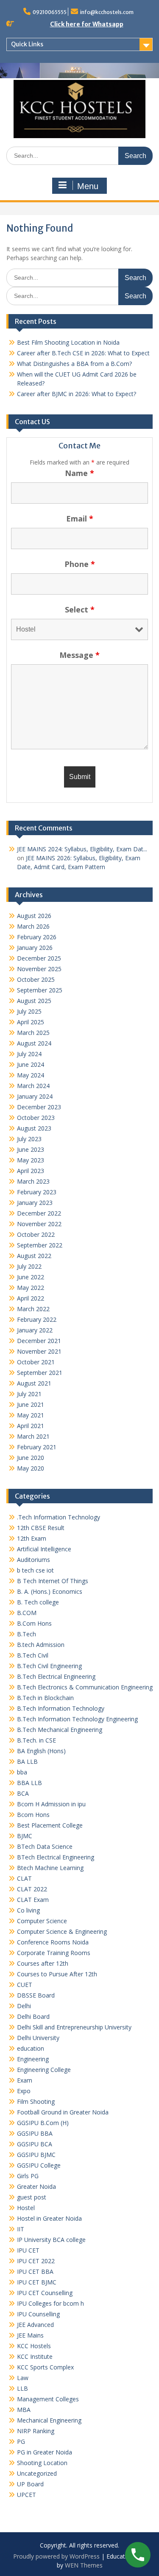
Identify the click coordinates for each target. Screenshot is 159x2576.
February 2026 (37, 937)
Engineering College (44, 2070)
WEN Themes (84, 2565)
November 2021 (39, 1351)
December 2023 (39, 1107)
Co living (28, 1910)
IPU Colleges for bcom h (50, 2303)
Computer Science (42, 1921)
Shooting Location (42, 2463)
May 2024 (31, 1075)
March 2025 (33, 1033)
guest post (32, 2197)
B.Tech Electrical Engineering (56, 1676)
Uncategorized (37, 2473)
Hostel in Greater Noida (49, 2218)
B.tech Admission (41, 1645)
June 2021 (31, 1404)
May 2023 (31, 1160)
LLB (22, 2388)
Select (80, 609)
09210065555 (50, 12)
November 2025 (39, 969)
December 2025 (39, 958)
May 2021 (31, 1415)
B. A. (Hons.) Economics (50, 1591)
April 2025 (31, 1022)
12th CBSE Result (41, 1528)
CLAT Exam (33, 1900)
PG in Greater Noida (45, 2452)
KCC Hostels (34, 2346)
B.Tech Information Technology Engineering (77, 1719)
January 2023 (35, 1203)
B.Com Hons (34, 1623)
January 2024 (35, 1096)
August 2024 (34, 1043)
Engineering (33, 2059)
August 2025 (34, 1001)
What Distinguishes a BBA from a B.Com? (74, 364)
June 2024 (31, 1064)
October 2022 (36, 1234)
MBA (24, 2410)
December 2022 (39, 1213)
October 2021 (36, 1362)
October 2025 (36, 979)
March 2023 (33, 1181)
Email (80, 519)
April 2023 (31, 1171)
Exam (25, 2080)
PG (21, 2441)
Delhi (24, 2006)
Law (23, 2378)
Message (79, 655)
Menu (88, 186)
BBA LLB (29, 1783)
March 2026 (33, 926)
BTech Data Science (45, 1846)
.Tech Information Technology (59, 1517)
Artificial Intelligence (44, 1549)
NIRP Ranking (36, 2431)
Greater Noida (36, 2186)
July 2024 (29, 1054)
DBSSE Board (36, 1995)
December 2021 (39, 1341)
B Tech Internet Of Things (53, 1581)
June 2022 (31, 1277)
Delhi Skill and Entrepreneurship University (74, 2027)
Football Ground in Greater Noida (63, 2112)
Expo (24, 2091)
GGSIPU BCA (35, 2144)
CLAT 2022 (32, 1889)
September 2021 (40, 1373)
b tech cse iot (35, 1570)
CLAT (24, 1878)
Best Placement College (50, 1825)
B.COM (27, 1613)
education (31, 2048)
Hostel (26, 2208)
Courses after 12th (43, 1963)
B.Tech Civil (33, 1655)
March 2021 (33, 1436)
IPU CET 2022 (36, 2261)
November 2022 (39, 1224)
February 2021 (37, 1447)
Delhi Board (33, 2016)
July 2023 (29, 1139)
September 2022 (40, 1245)
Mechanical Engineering (49, 2420)
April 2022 (31, 1298)
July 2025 (29, 1011)
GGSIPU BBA (35, 2133)
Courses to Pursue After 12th (57, 1974)
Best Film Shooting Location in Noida (68, 342)
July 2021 (29, 1394)
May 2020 (31, 1468)
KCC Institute (35, 2356)
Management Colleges (48, 2399)
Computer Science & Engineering (62, 1931)
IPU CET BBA (35, 2271)
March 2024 (33, 1086)
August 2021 (34, 1383)
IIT (21, 2229)
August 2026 (34, 916)
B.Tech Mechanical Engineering (60, 1730)
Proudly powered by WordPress (56, 2556)
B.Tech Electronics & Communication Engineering (85, 1687)
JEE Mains (30, 2335)
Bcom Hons (33, 1815)
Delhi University (38, 2038)
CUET (25, 1985)
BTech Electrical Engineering (56, 1857)
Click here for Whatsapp (87, 24)
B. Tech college (38, 1602)
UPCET (26, 2495)
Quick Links (27, 44)
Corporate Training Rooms (54, 1953)
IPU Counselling (38, 2314)
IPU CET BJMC (37, 2282)
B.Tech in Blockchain (45, 1698)
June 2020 (31, 1458)
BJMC (25, 1836)
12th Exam (32, 1538)
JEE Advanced (35, 2325)
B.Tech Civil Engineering (49, 1666)
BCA (23, 1793)
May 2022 (31, 1288)
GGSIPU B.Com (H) (43, 2123)
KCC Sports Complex (45, 2367)
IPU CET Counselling (45, 2293)
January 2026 (35, 948)
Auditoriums (33, 1560)
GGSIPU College (39, 2165)
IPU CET (28, 2250)
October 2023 (36, 1118)
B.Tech (26, 1634)
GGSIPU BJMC (36, 2155)
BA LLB (27, 1761)
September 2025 (40, 990)
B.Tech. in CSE (36, 1740)
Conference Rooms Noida (53, 1942)
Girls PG (28, 2176)
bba (22, 1772)
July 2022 (29, 1266)
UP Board (30, 2484)
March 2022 (33, 1309)
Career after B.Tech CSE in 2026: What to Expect (83, 353)
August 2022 (34, 1256)
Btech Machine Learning (50, 1868)
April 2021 (31, 1426)
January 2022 (35, 1330)
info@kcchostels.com (107, 12)
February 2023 (37, 1192)
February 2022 (37, 1319)
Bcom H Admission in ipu (51, 1804)
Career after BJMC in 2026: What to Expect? (77, 394)
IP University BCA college (51, 2240)
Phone (80, 564)
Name (79, 473)
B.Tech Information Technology (61, 1708)
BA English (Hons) (41, 1751)
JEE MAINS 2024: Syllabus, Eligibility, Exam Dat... (82, 849)
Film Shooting (36, 2101)
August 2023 (34, 1128)
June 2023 (31, 1149)
